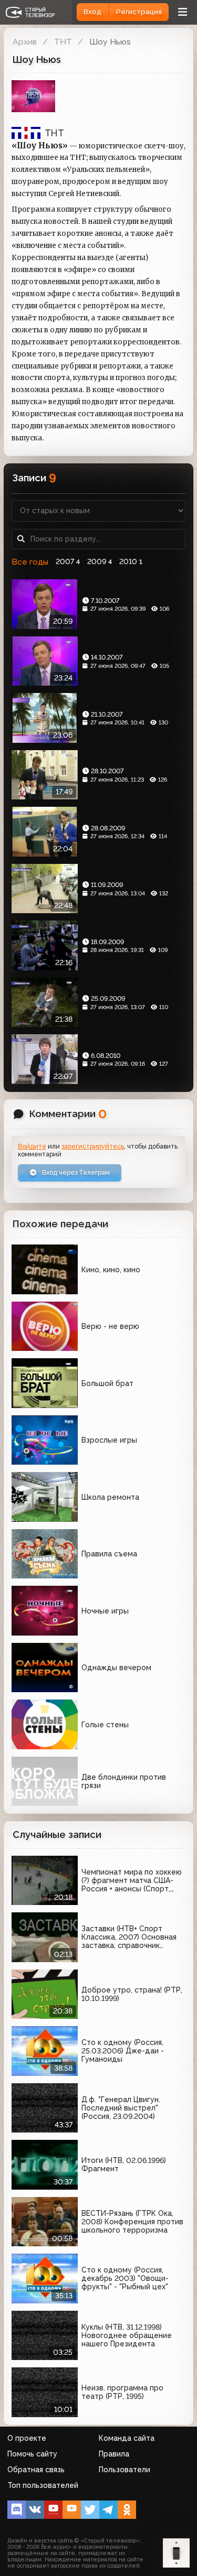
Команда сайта (127, 2438)
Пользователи (125, 2470)
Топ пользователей (43, 2485)
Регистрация (139, 12)
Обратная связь (36, 2470)
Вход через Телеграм (75, 1172)
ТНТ (63, 42)
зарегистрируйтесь (93, 1146)
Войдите (32, 1146)
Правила (114, 2454)
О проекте (27, 2438)
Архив (25, 42)
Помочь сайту (32, 2454)
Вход (92, 12)
